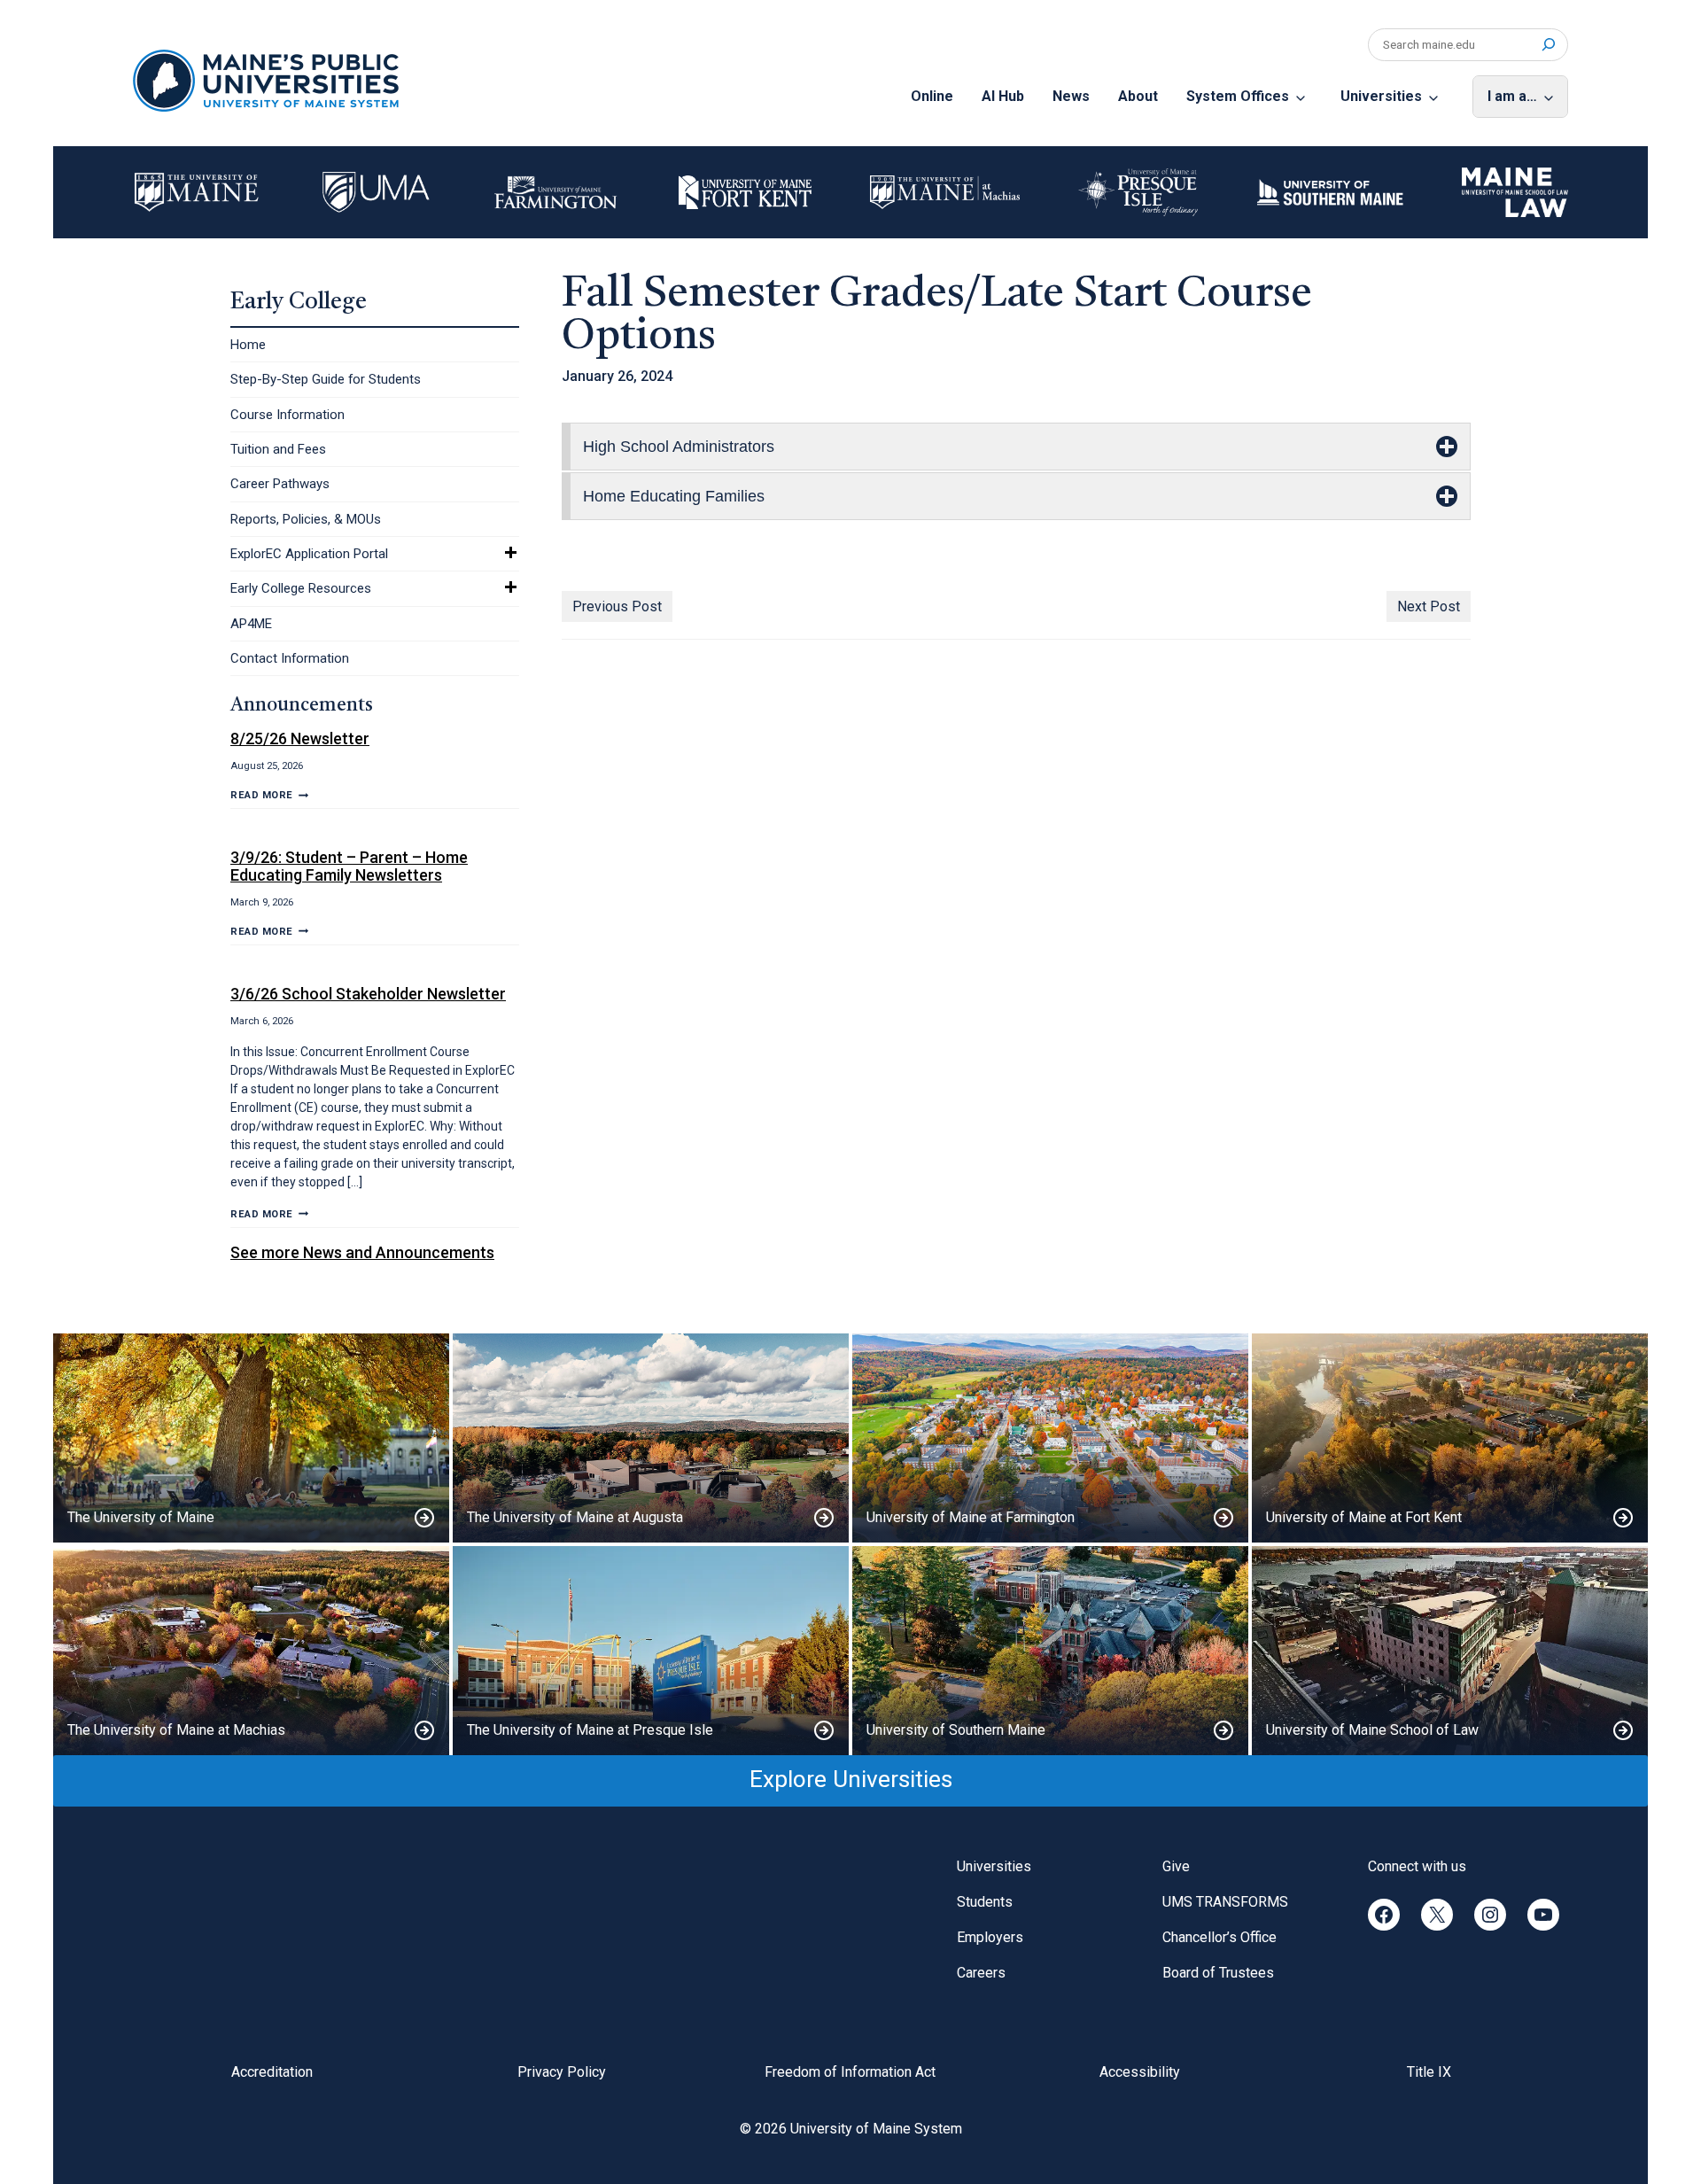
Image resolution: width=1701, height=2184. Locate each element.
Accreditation (272, 2072)
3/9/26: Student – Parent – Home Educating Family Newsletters (349, 866)
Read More (269, 795)
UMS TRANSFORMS (1225, 1902)
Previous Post (617, 606)
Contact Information (290, 658)
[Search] (1548, 45)
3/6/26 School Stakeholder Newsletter (368, 994)
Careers (981, 1973)
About (1138, 96)
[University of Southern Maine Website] (1050, 1651)
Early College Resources (301, 588)
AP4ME (251, 624)
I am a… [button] (1512, 96)
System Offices (1238, 96)
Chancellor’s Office (1219, 1937)
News (1071, 96)
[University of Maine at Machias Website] (251, 1651)
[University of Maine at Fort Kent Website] (1450, 1438)
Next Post (1429, 606)
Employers (990, 1937)
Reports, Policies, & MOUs (306, 519)
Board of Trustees (1218, 1973)
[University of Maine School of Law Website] (1450, 1651)
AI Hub (1003, 96)
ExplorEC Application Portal (309, 554)
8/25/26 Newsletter (300, 738)
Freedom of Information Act (850, 2072)
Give (1176, 1866)
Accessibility (1140, 2072)
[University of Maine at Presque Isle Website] (651, 1651)
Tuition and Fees (278, 449)
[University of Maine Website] (251, 1438)
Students (985, 1902)
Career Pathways (280, 484)
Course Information (287, 415)
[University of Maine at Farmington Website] (1050, 1438)
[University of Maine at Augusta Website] (651, 1438)
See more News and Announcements (362, 1252)
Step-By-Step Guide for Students (326, 379)
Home (248, 345)
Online (932, 96)
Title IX (1429, 2072)
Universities (1381, 96)
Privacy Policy (562, 2072)
